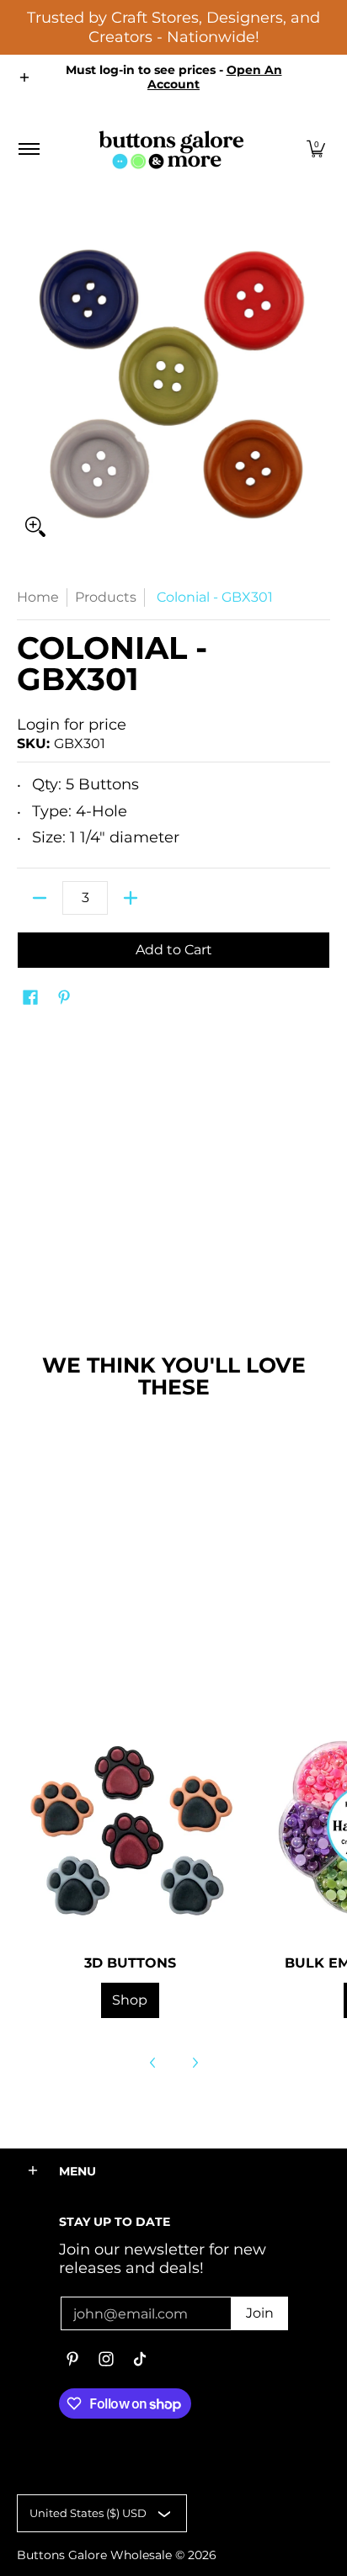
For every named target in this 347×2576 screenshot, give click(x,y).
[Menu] (28, 149)
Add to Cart (174, 950)
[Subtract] (40, 898)
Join (260, 2313)
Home (38, 597)
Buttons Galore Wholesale (94, 2555)
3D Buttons (130, 1963)
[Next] (195, 2063)
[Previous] (153, 2063)
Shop (130, 2000)
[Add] (131, 898)
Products (106, 597)
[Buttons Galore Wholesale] (171, 149)
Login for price (72, 725)
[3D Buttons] (130, 1826)
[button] (316, 149)
